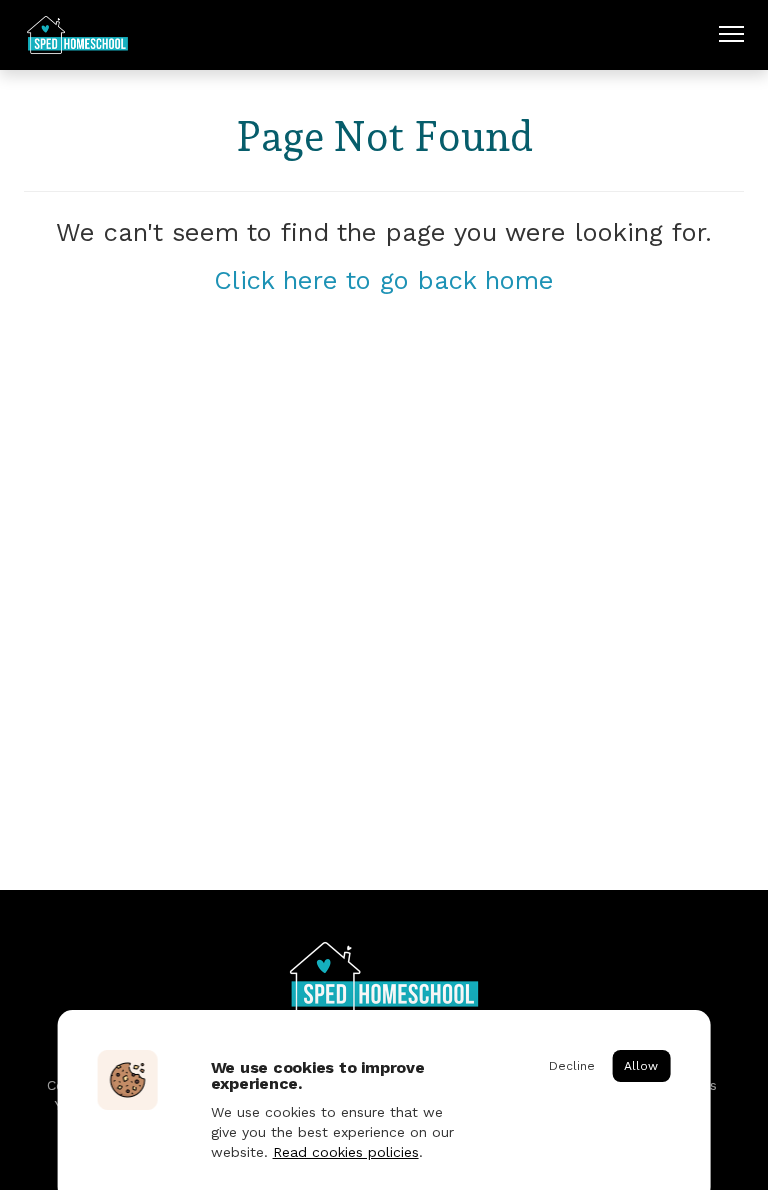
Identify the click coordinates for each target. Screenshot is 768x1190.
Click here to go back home (384, 280)
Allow (641, 1066)
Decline (572, 1066)
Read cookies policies (346, 1152)
